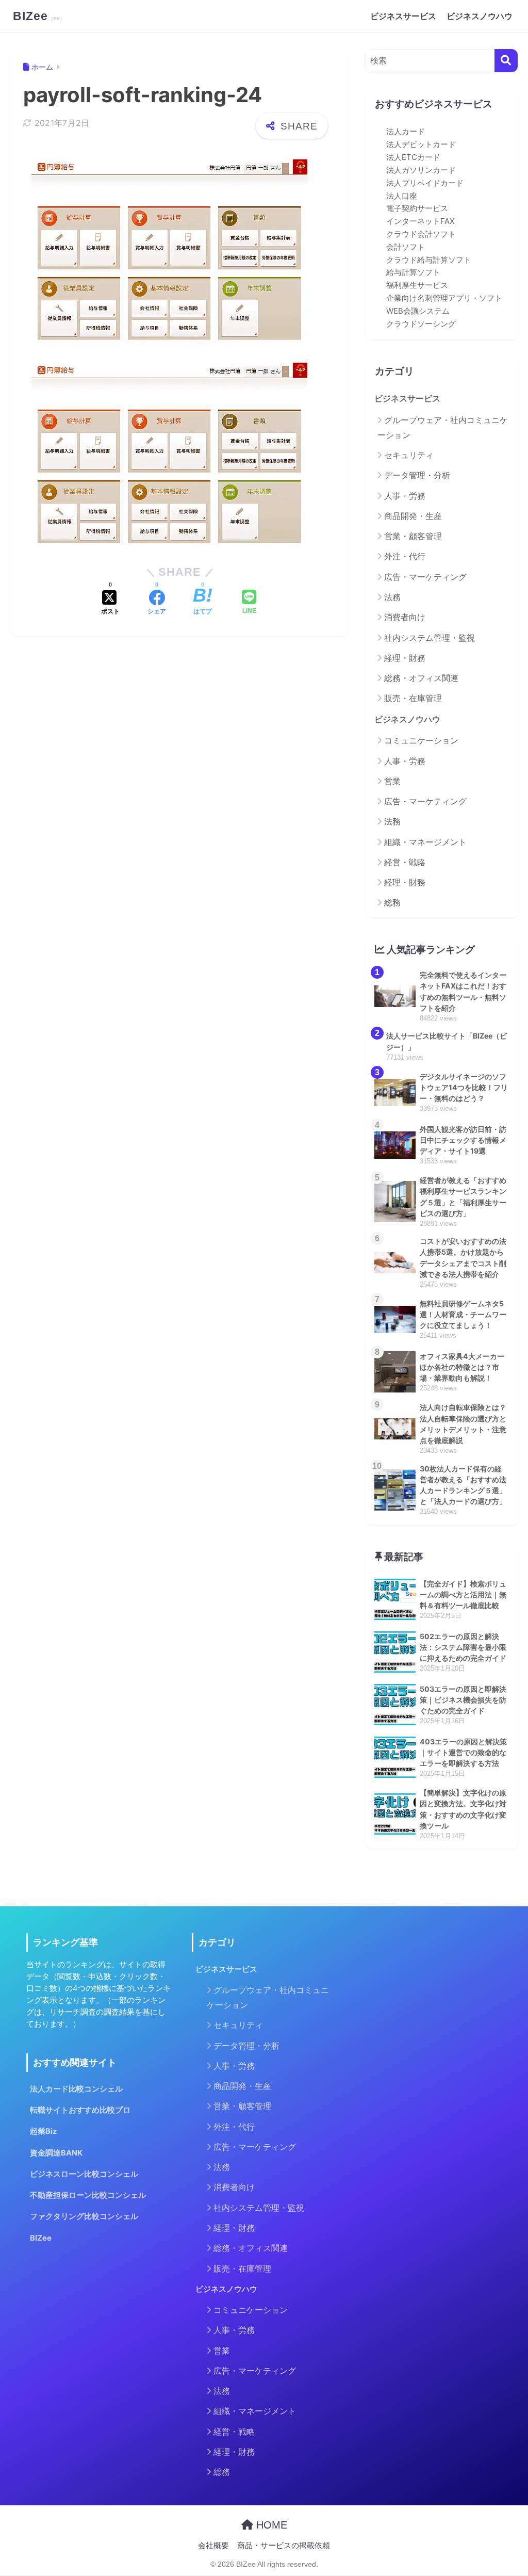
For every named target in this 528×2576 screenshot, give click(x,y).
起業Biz (44, 2131)
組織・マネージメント (425, 842)
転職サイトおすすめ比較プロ (80, 2110)
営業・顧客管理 (413, 536)
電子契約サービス (417, 208)
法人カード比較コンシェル (76, 2089)
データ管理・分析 (417, 475)
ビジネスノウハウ (480, 16)
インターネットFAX (420, 221)
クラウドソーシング (421, 324)
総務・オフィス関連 (421, 678)
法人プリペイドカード (425, 183)
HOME (270, 2525)
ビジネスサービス (403, 16)
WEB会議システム (418, 311)
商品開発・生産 (413, 516)
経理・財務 (405, 658)
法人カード (406, 132)
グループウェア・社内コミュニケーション (443, 427)
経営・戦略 (405, 862)
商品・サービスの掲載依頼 (284, 2546)
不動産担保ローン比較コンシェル (88, 2195)
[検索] (506, 61)
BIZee (32, 16)
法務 (392, 597)
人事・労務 (405, 496)
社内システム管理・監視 (430, 638)
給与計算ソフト (413, 272)
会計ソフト (406, 247)
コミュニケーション (421, 740)
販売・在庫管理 (413, 698)
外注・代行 (405, 556)
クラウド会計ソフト (421, 234)
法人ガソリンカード (421, 170)
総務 (392, 902)
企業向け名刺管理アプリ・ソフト (444, 298)
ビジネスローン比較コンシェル (84, 2174)
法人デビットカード (421, 144)
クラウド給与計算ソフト (429, 260)
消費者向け (405, 617)
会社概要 (213, 2546)
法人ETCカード (413, 157)
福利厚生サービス (417, 285)
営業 (392, 781)
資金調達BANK (56, 2153)
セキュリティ (409, 455)
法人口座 (402, 196)
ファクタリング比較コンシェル (84, 2216)
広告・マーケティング (425, 577)
